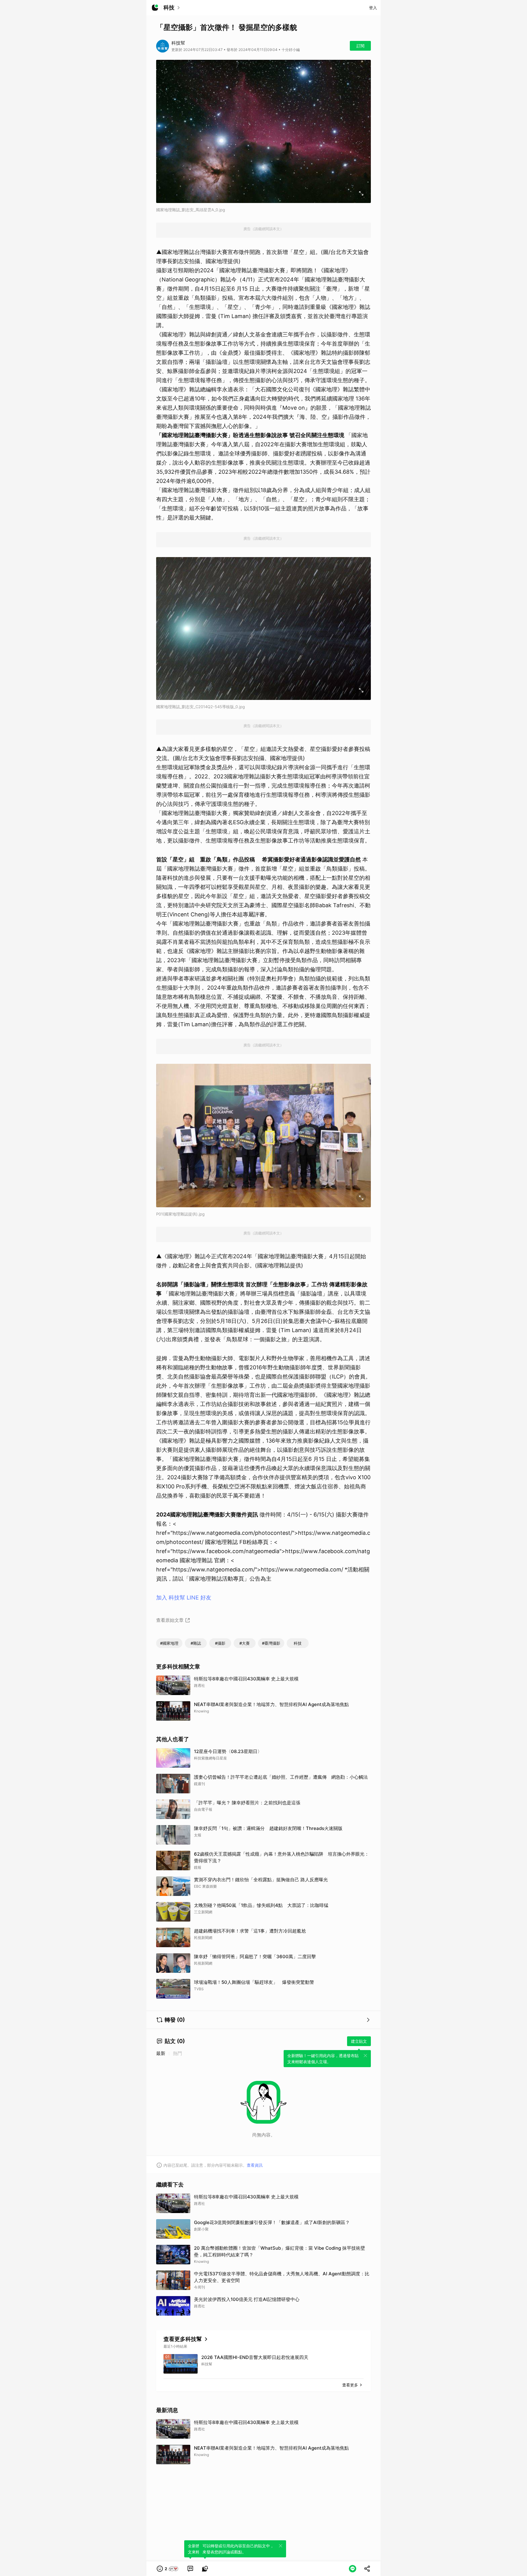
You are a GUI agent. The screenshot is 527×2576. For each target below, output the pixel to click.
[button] (168, 2569)
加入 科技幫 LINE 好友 (184, 1598)
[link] (190, 2569)
